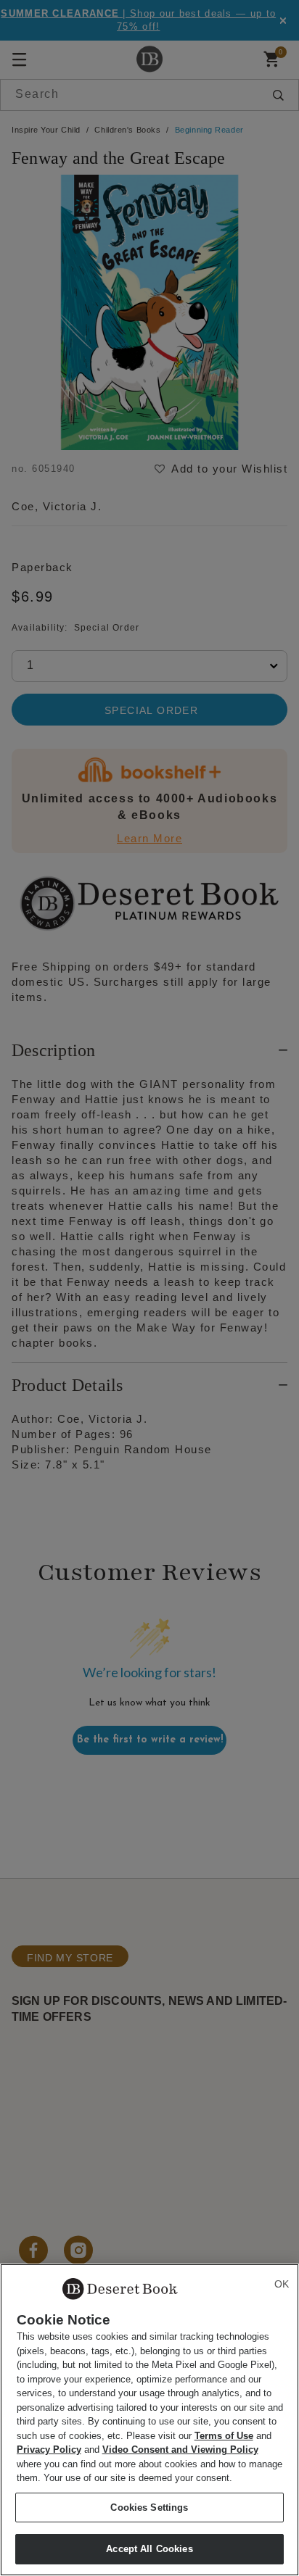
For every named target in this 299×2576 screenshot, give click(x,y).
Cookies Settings (149, 2508)
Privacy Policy (49, 2450)
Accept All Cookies (149, 2549)
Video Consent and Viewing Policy (180, 2450)
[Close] (282, 2284)
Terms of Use (224, 2436)
